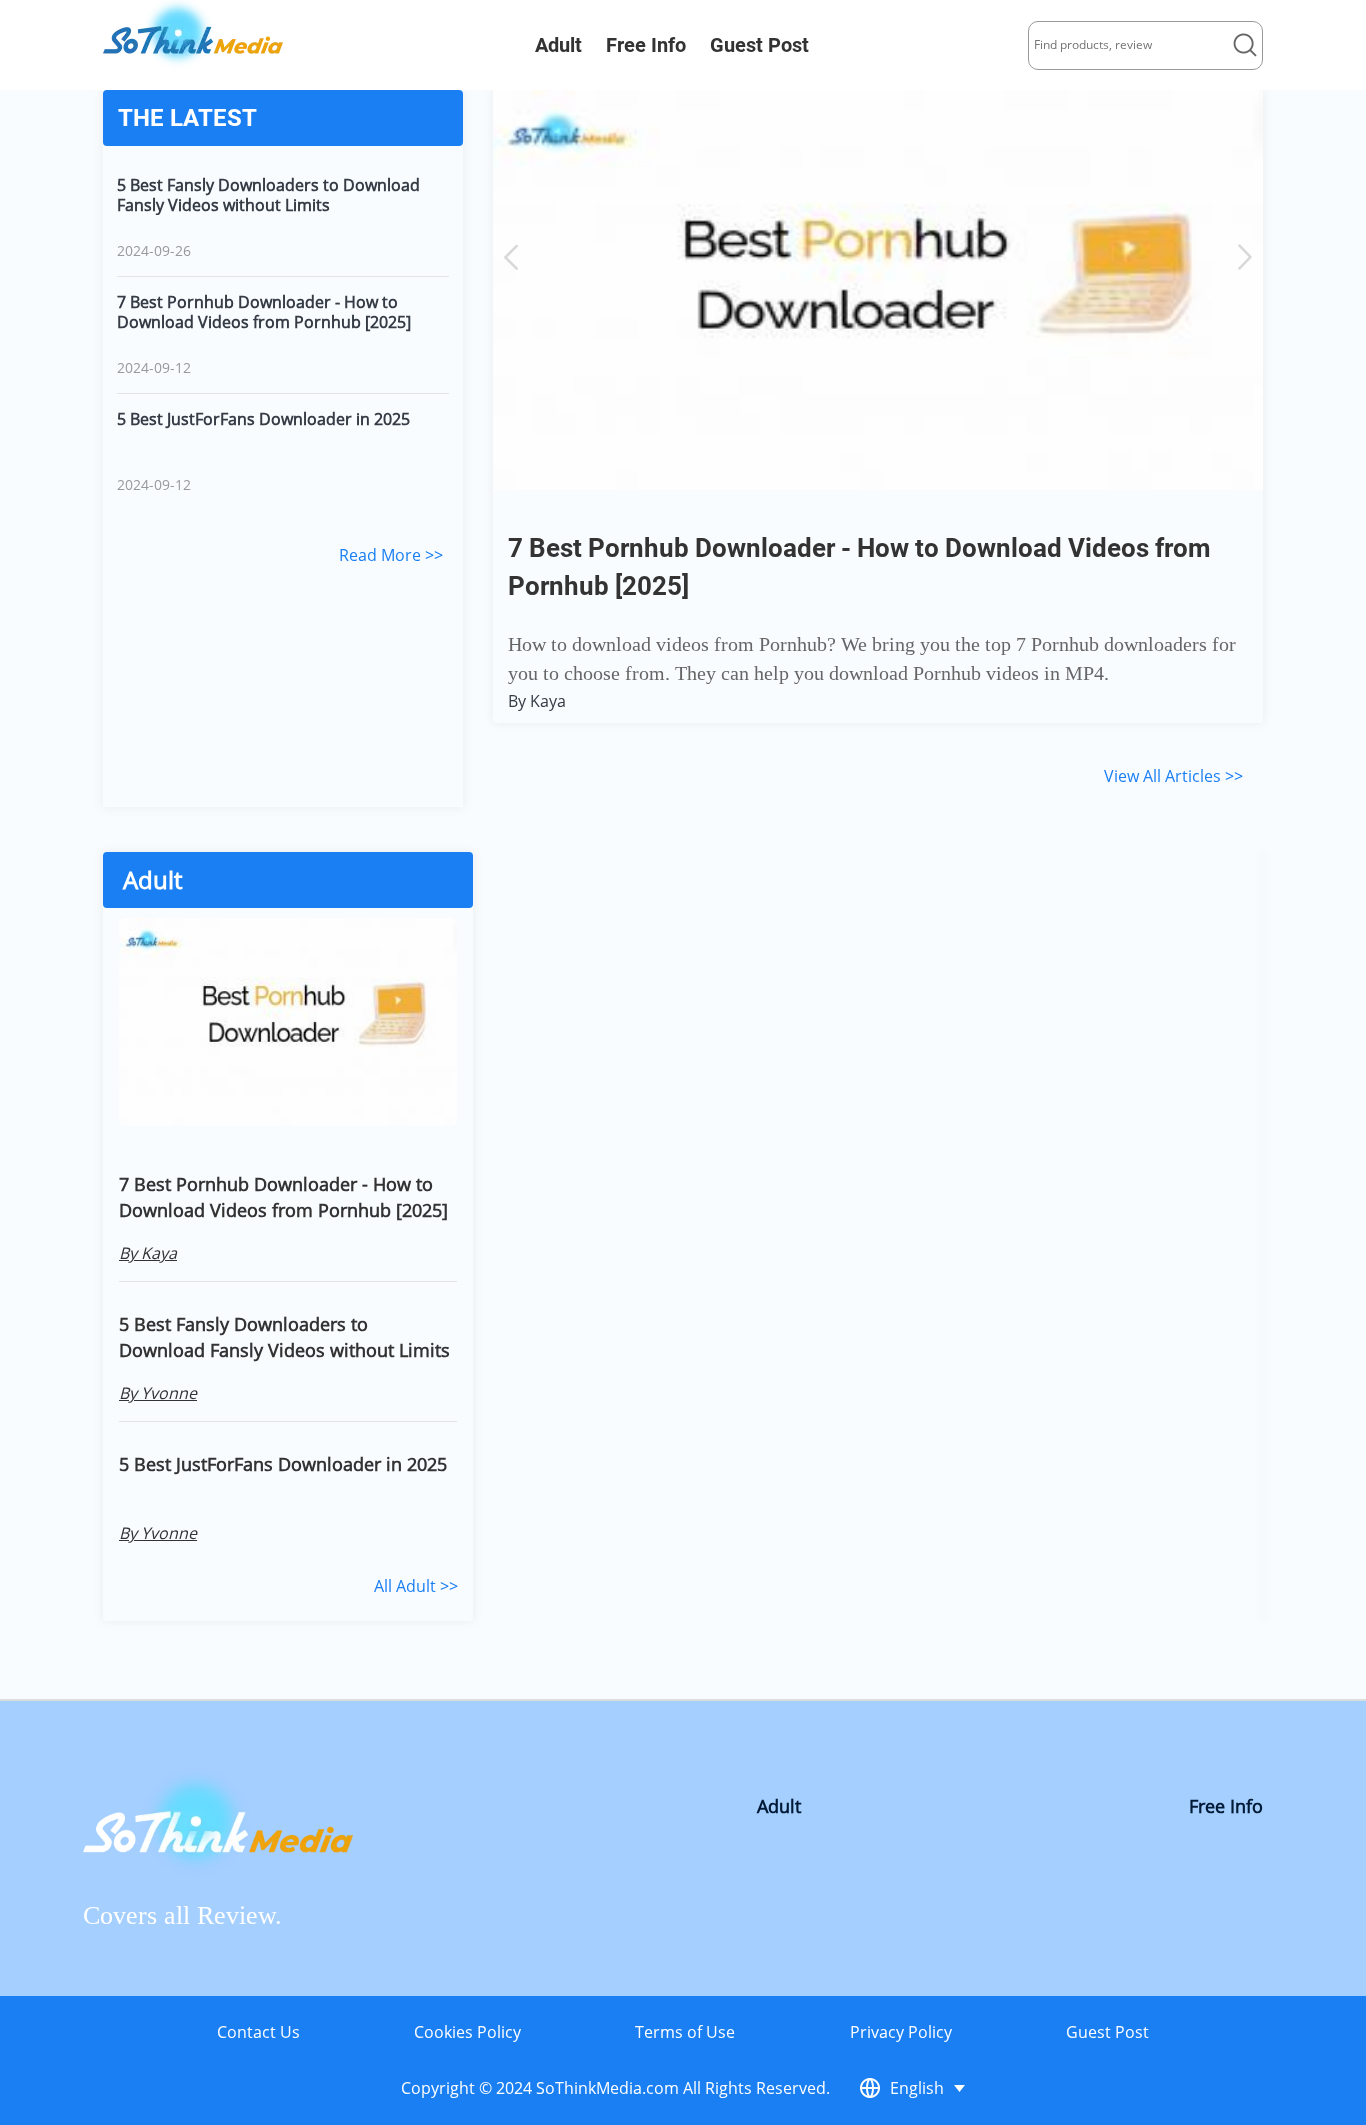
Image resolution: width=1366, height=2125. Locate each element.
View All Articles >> (1173, 776)
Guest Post (759, 45)
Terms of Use (685, 2032)
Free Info (646, 45)
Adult (558, 45)
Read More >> (391, 555)
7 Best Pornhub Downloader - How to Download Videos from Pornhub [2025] (264, 312)
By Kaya (537, 701)
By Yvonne (158, 1393)
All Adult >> (416, 1586)
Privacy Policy (901, 2032)
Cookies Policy (467, 2032)
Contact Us (258, 2032)
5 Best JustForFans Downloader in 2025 (263, 419)
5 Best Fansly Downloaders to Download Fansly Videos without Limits (268, 195)
